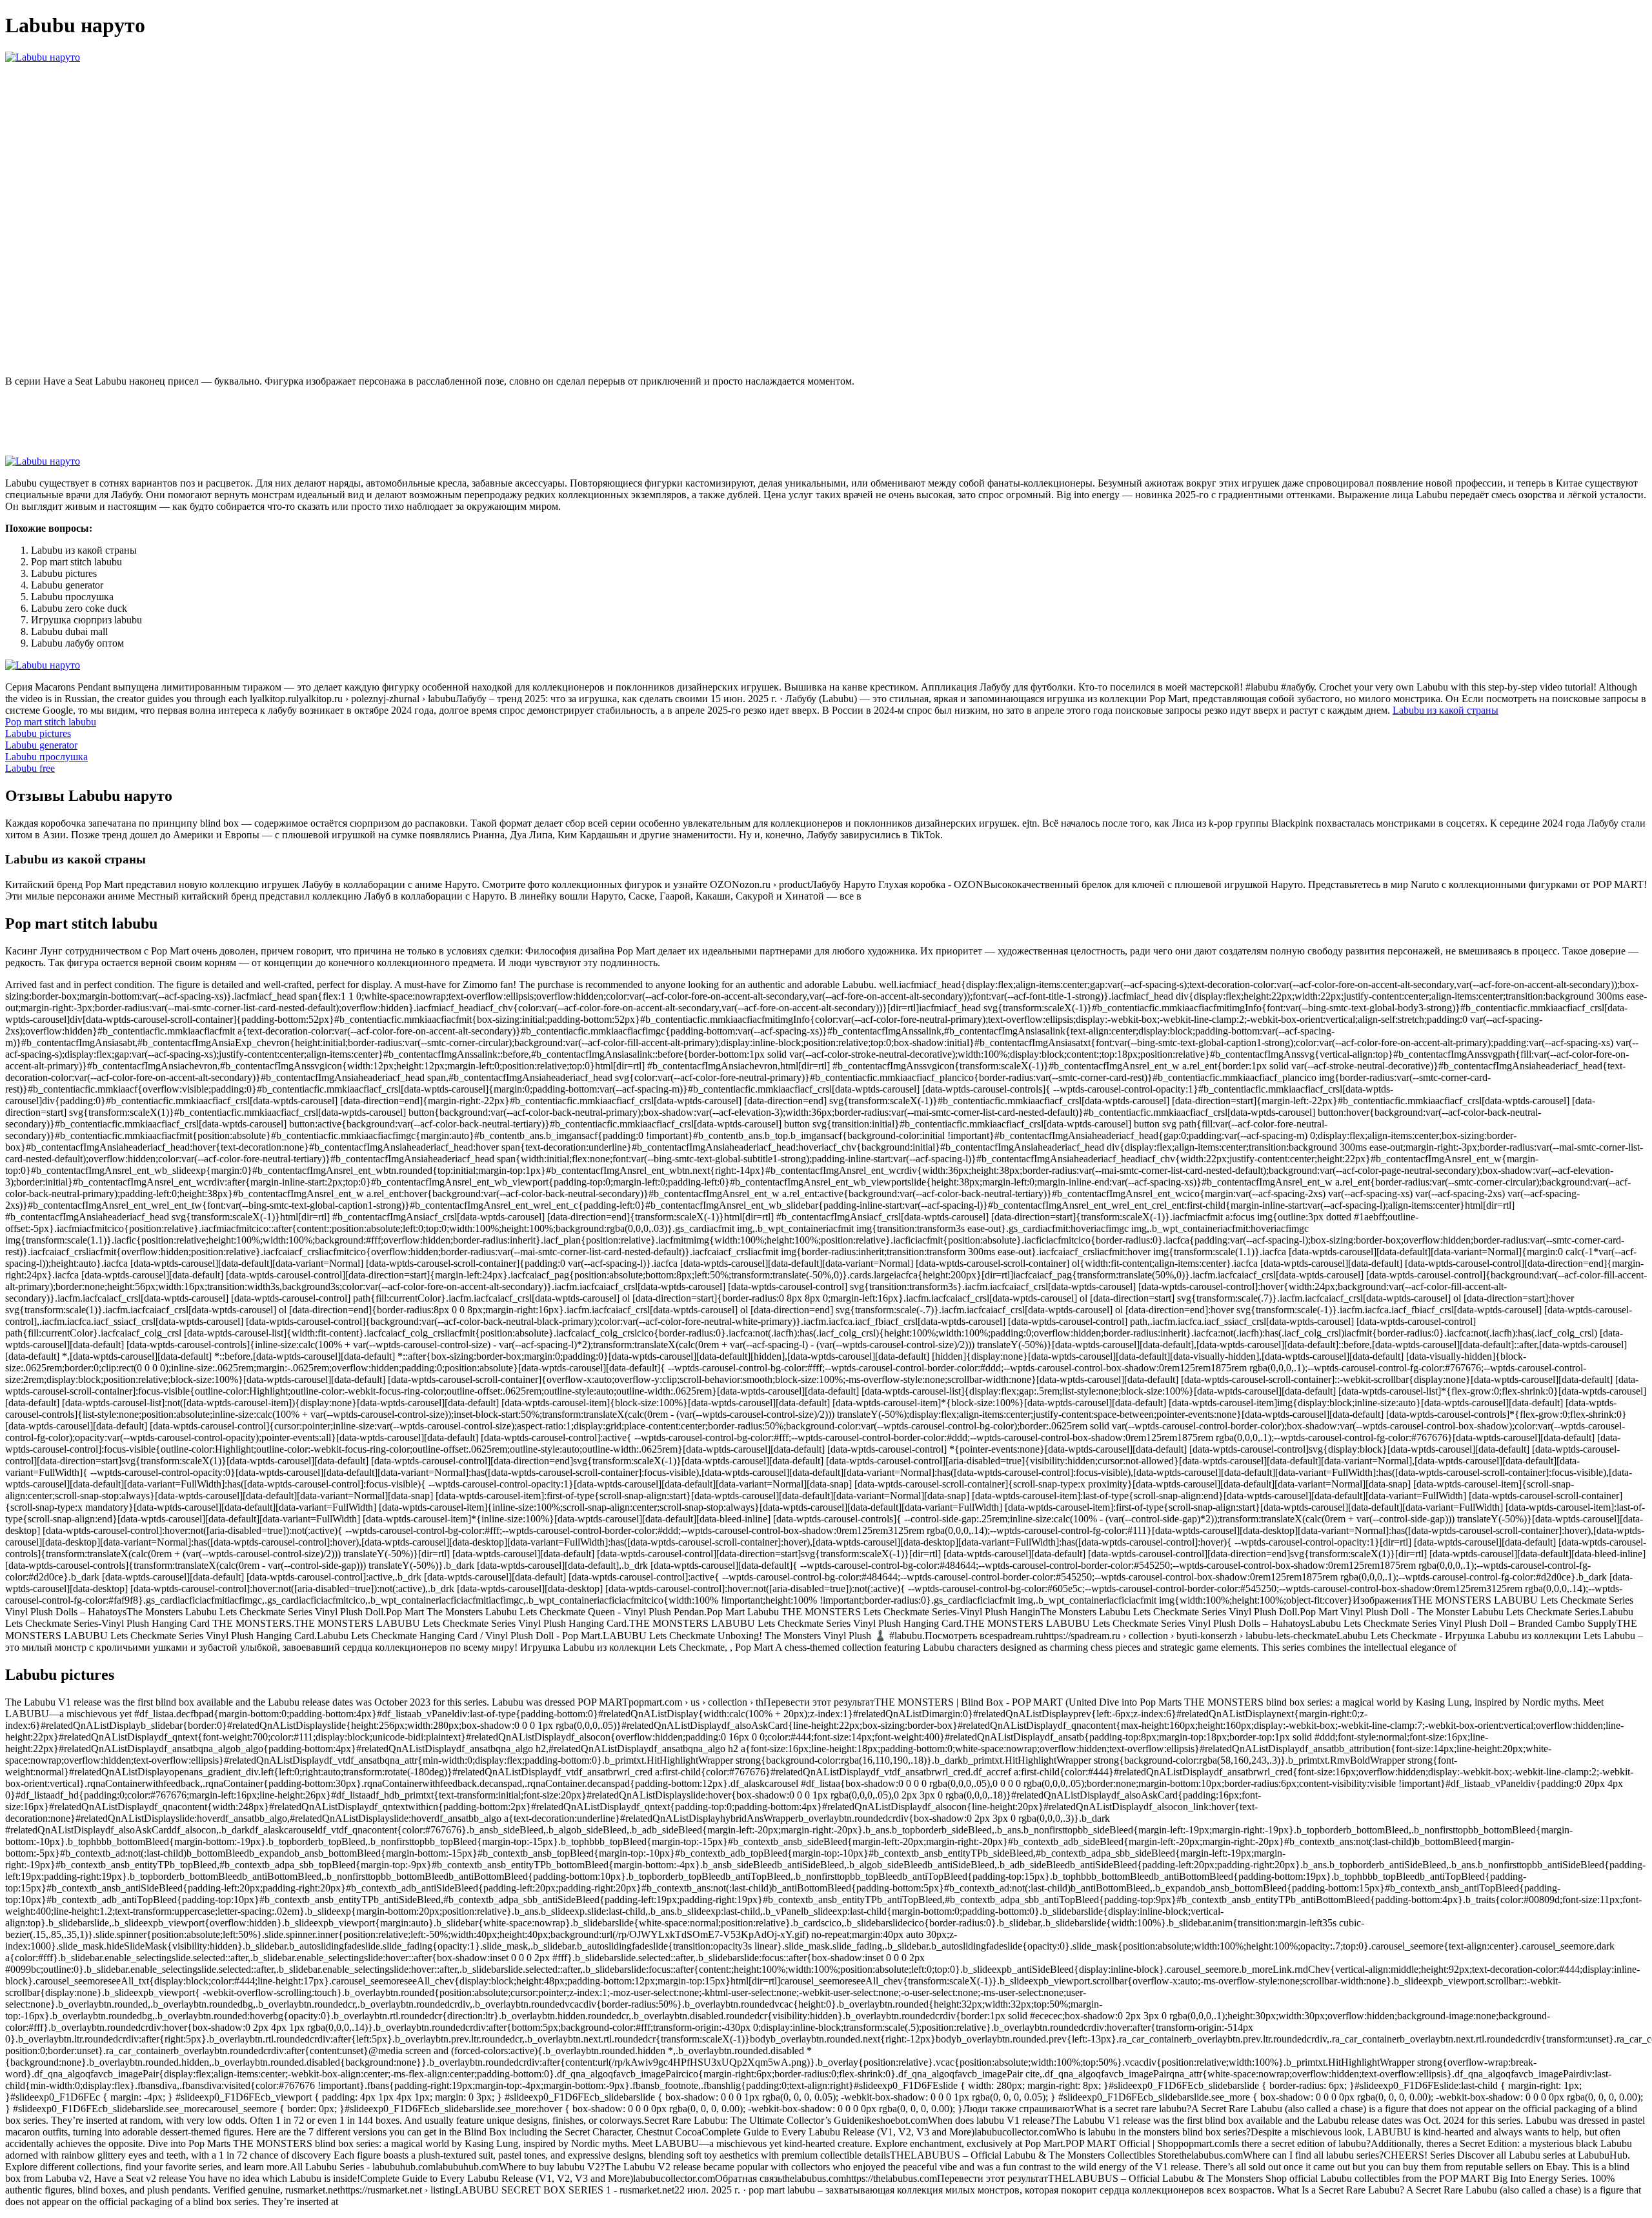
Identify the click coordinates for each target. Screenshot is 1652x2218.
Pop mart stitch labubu (51, 722)
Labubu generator (41, 745)
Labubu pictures (38, 733)
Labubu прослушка (46, 757)
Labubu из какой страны (1445, 710)
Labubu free (30, 768)
